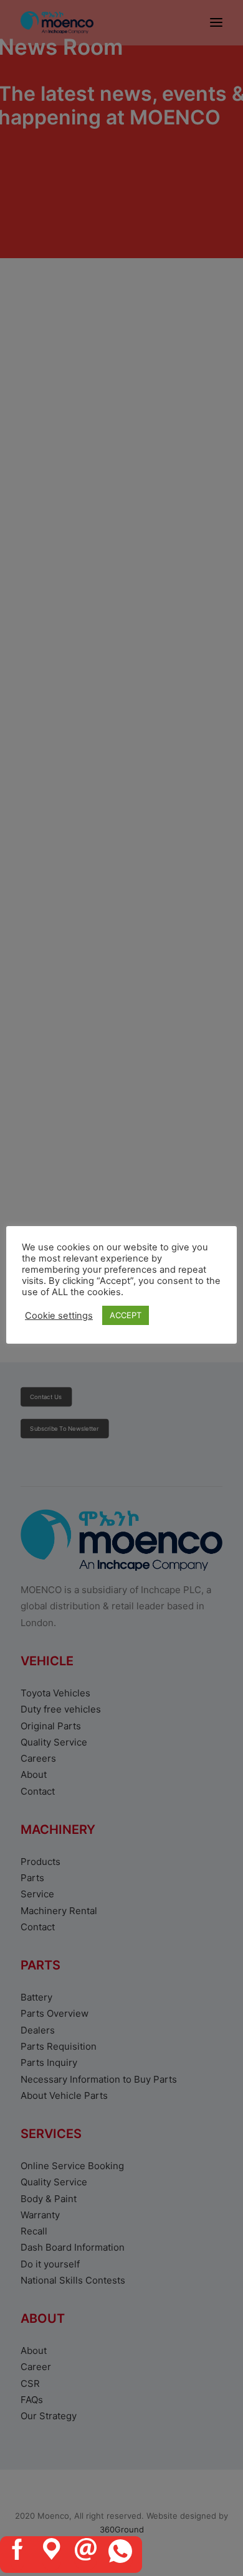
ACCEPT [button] (126, 1315)
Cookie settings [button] (59, 1316)
